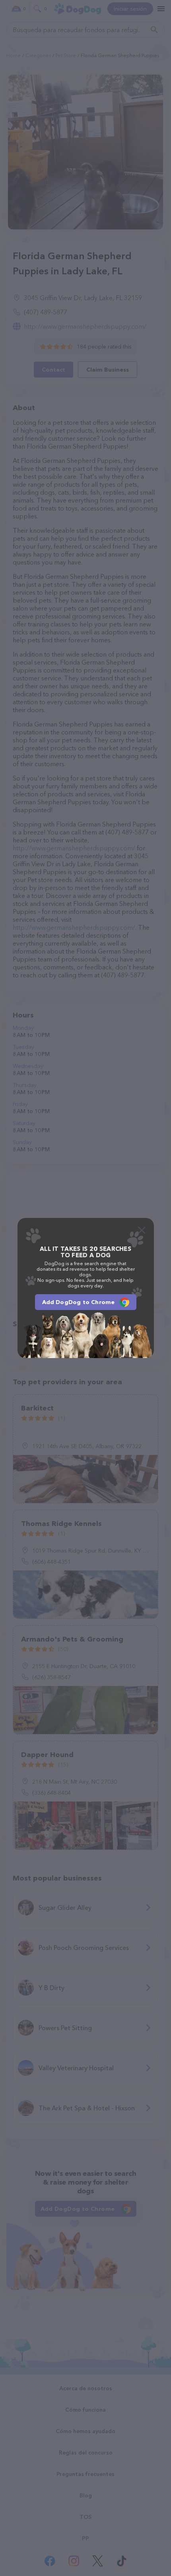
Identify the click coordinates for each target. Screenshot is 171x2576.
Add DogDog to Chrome (79, 1302)
